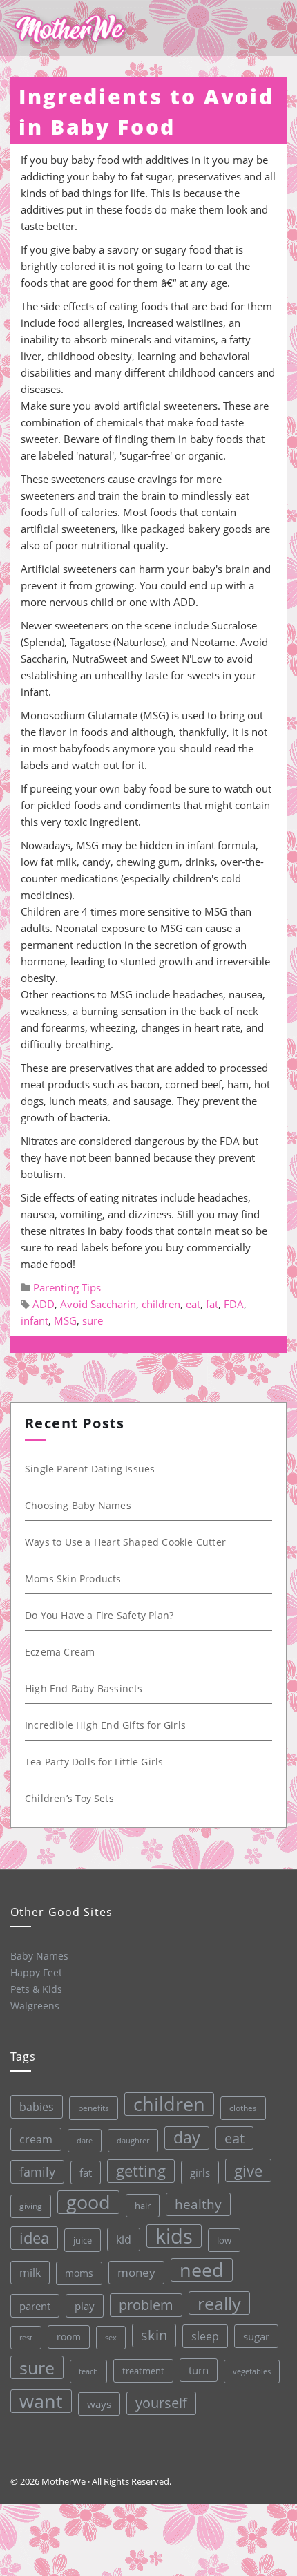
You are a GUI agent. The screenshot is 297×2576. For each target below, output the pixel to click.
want (41, 2401)
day (187, 2138)
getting (141, 2171)
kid (124, 2239)
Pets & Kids (36, 1989)
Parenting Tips (67, 1287)
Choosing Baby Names (78, 1505)
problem (146, 2305)
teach (88, 2371)
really (219, 2303)
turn (199, 2370)
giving (31, 2206)
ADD (44, 1304)
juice (83, 2240)
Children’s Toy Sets (69, 1798)
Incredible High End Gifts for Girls (105, 1725)
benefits (94, 2108)
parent (35, 2306)
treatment (143, 2371)
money (136, 2272)
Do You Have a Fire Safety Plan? (99, 1615)
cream (36, 2139)
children (161, 1304)
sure (93, 1320)
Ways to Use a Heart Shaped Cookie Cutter (125, 1542)
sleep (205, 2336)
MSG (65, 1320)
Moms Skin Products (73, 1579)
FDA (234, 1304)
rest (26, 2337)
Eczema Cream (60, 1652)
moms (79, 2273)
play (85, 2306)
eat (193, 1304)
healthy (198, 2204)
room (69, 2337)
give (248, 2170)
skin (154, 2335)
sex (111, 2337)
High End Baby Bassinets (84, 1688)
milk (30, 2273)
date (85, 2140)
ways (99, 2404)
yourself (161, 2403)
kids (174, 2236)
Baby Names (39, 1956)
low (224, 2240)
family (37, 2171)
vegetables (252, 2371)
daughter (133, 2141)
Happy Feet (36, 1972)
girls (200, 2172)
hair (143, 2206)
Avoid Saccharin (98, 1304)
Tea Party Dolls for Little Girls (94, 1762)
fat (212, 1304)
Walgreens (35, 2006)
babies (37, 2106)
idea (34, 2238)
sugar (256, 2336)
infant (35, 1320)
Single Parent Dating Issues (90, 1469)
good (88, 2202)
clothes (243, 2108)
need (202, 2270)
